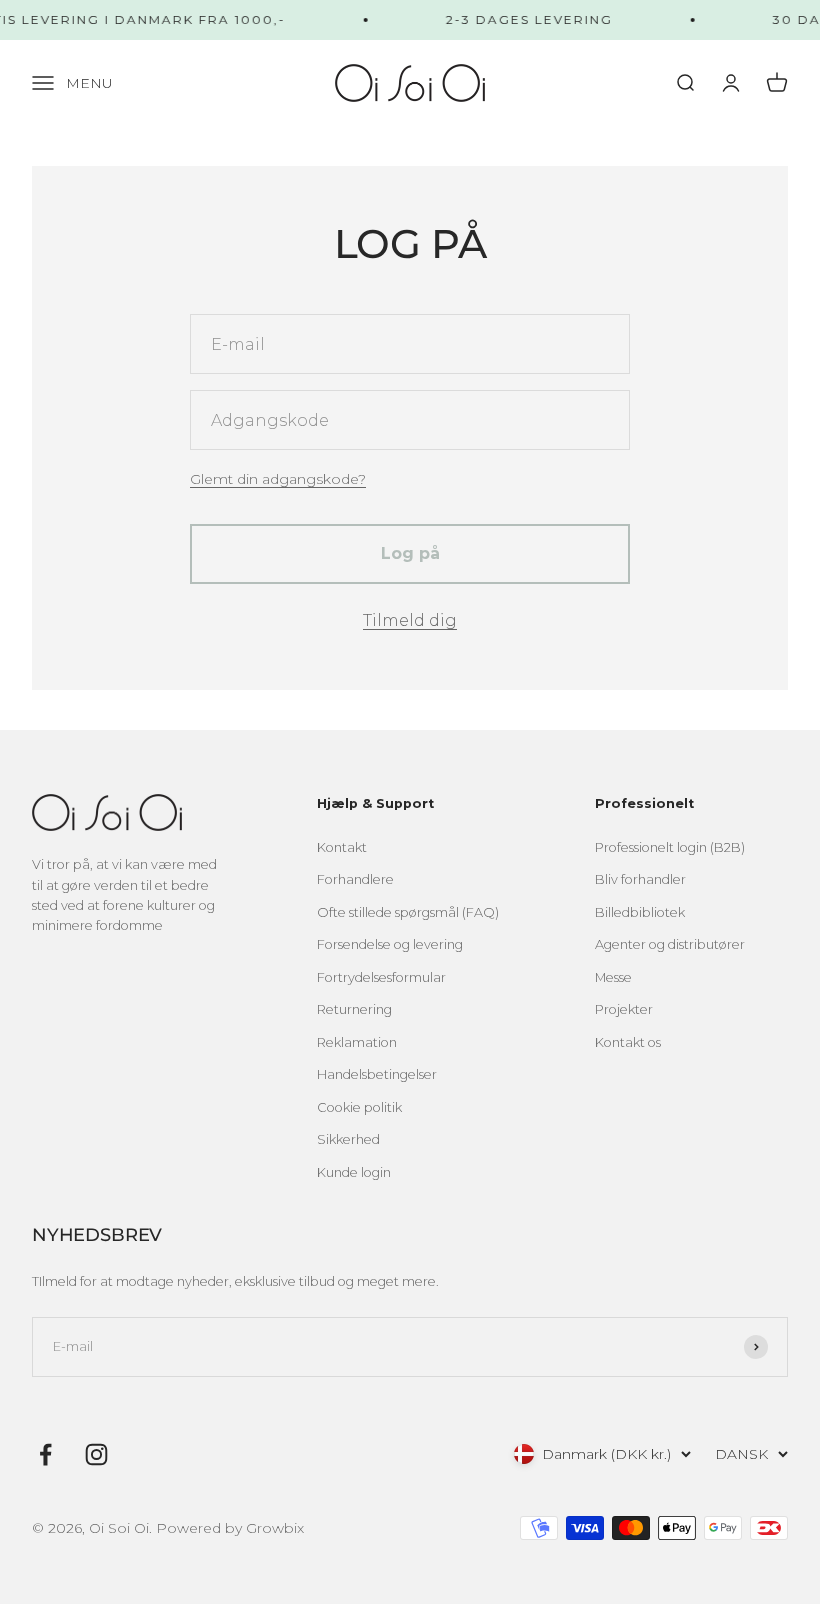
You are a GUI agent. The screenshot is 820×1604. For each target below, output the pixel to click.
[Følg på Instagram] (96, 1454)
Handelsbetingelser (377, 1074)
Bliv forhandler (640, 879)
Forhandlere (355, 879)
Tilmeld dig (410, 620)
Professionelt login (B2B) (670, 847)
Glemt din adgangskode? (278, 479)
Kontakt (342, 847)
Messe (613, 977)
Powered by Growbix (230, 1528)
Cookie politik (359, 1107)
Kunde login (354, 1172)
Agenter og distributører (670, 944)
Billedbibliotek (640, 912)
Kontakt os (628, 1042)
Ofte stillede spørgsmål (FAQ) (408, 912)
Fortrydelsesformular (381, 977)
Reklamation (357, 1042)
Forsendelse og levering (390, 944)
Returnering (354, 1009)
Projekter (624, 1009)
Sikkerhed (348, 1139)
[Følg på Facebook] (45, 1454)
